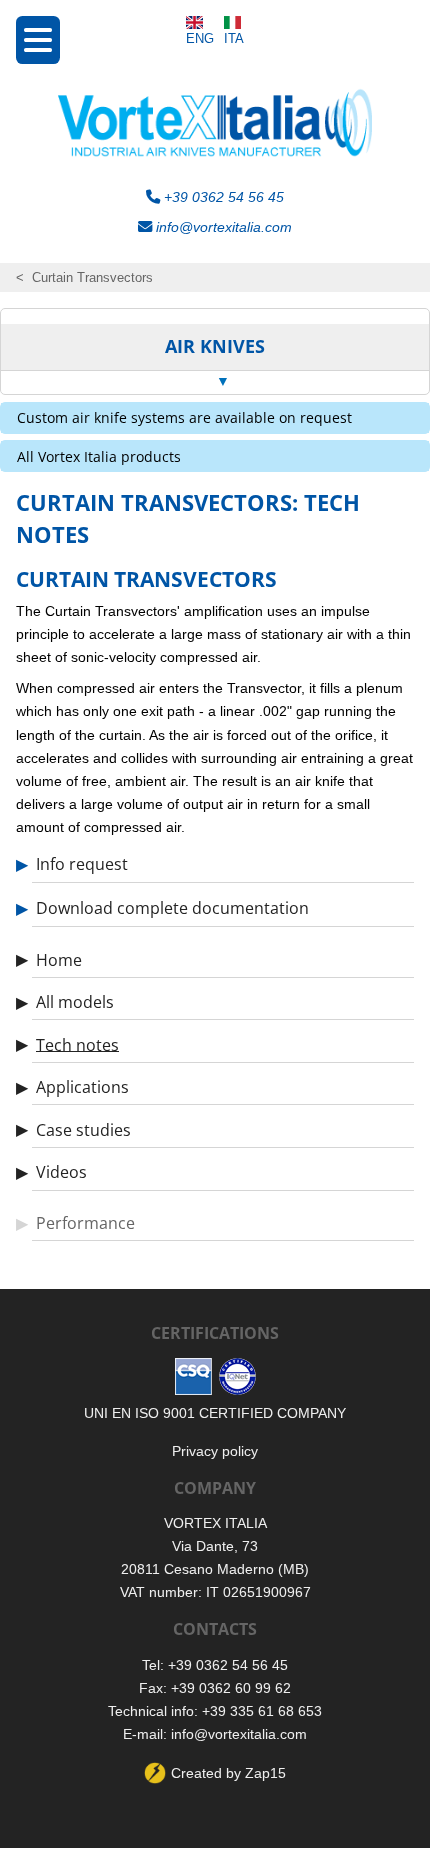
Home (59, 959)
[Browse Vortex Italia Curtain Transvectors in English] (200, 22)
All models (75, 1002)
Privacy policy (215, 1451)
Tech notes (77, 1044)
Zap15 (265, 1773)
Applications (82, 1087)
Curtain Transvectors (92, 277)
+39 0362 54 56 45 (222, 197)
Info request (82, 864)
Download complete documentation (172, 908)
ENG (200, 38)
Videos (61, 1172)
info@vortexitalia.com (222, 227)
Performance (85, 1223)
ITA (234, 38)
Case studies (83, 1129)
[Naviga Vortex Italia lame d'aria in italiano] (234, 22)
